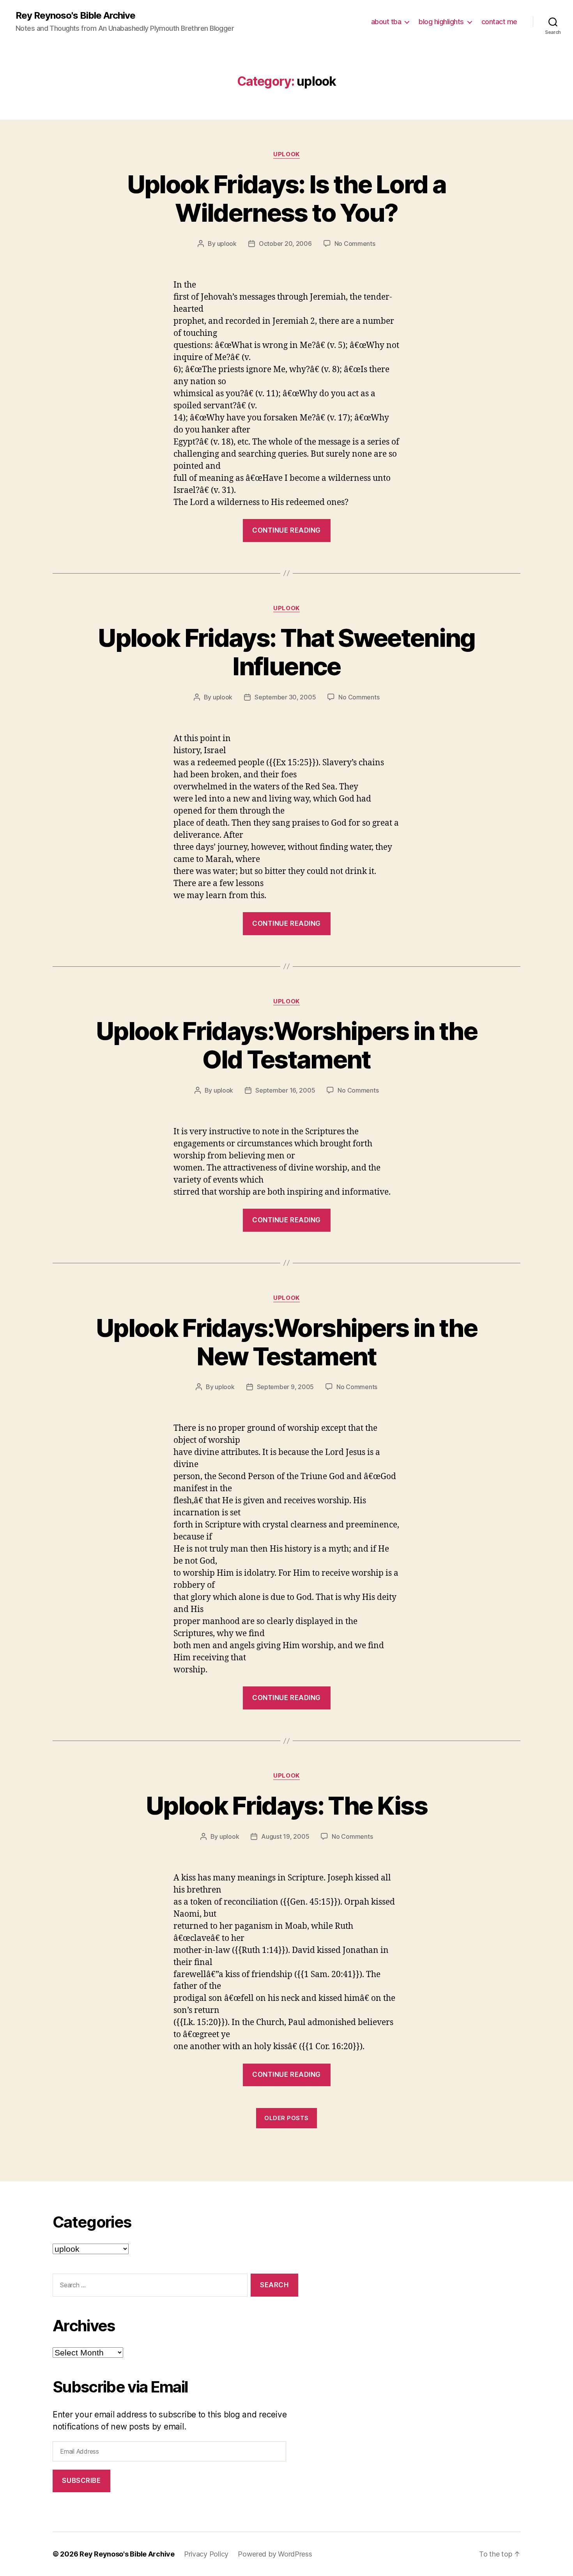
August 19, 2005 (285, 1836)
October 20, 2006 (285, 244)
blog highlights (441, 22)
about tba (386, 22)
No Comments (355, 244)
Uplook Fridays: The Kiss (286, 1805)
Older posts (286, 2118)
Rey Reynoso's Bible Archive (75, 16)
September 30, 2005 (285, 697)
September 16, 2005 (285, 1090)
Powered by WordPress (275, 2554)
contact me (499, 22)
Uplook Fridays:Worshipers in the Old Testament (286, 1045)
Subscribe (81, 2481)
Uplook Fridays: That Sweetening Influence (286, 652)
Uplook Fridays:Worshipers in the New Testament (286, 1342)
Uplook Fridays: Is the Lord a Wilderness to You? (287, 198)
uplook (286, 154)
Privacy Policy (206, 2554)
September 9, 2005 (285, 1387)
